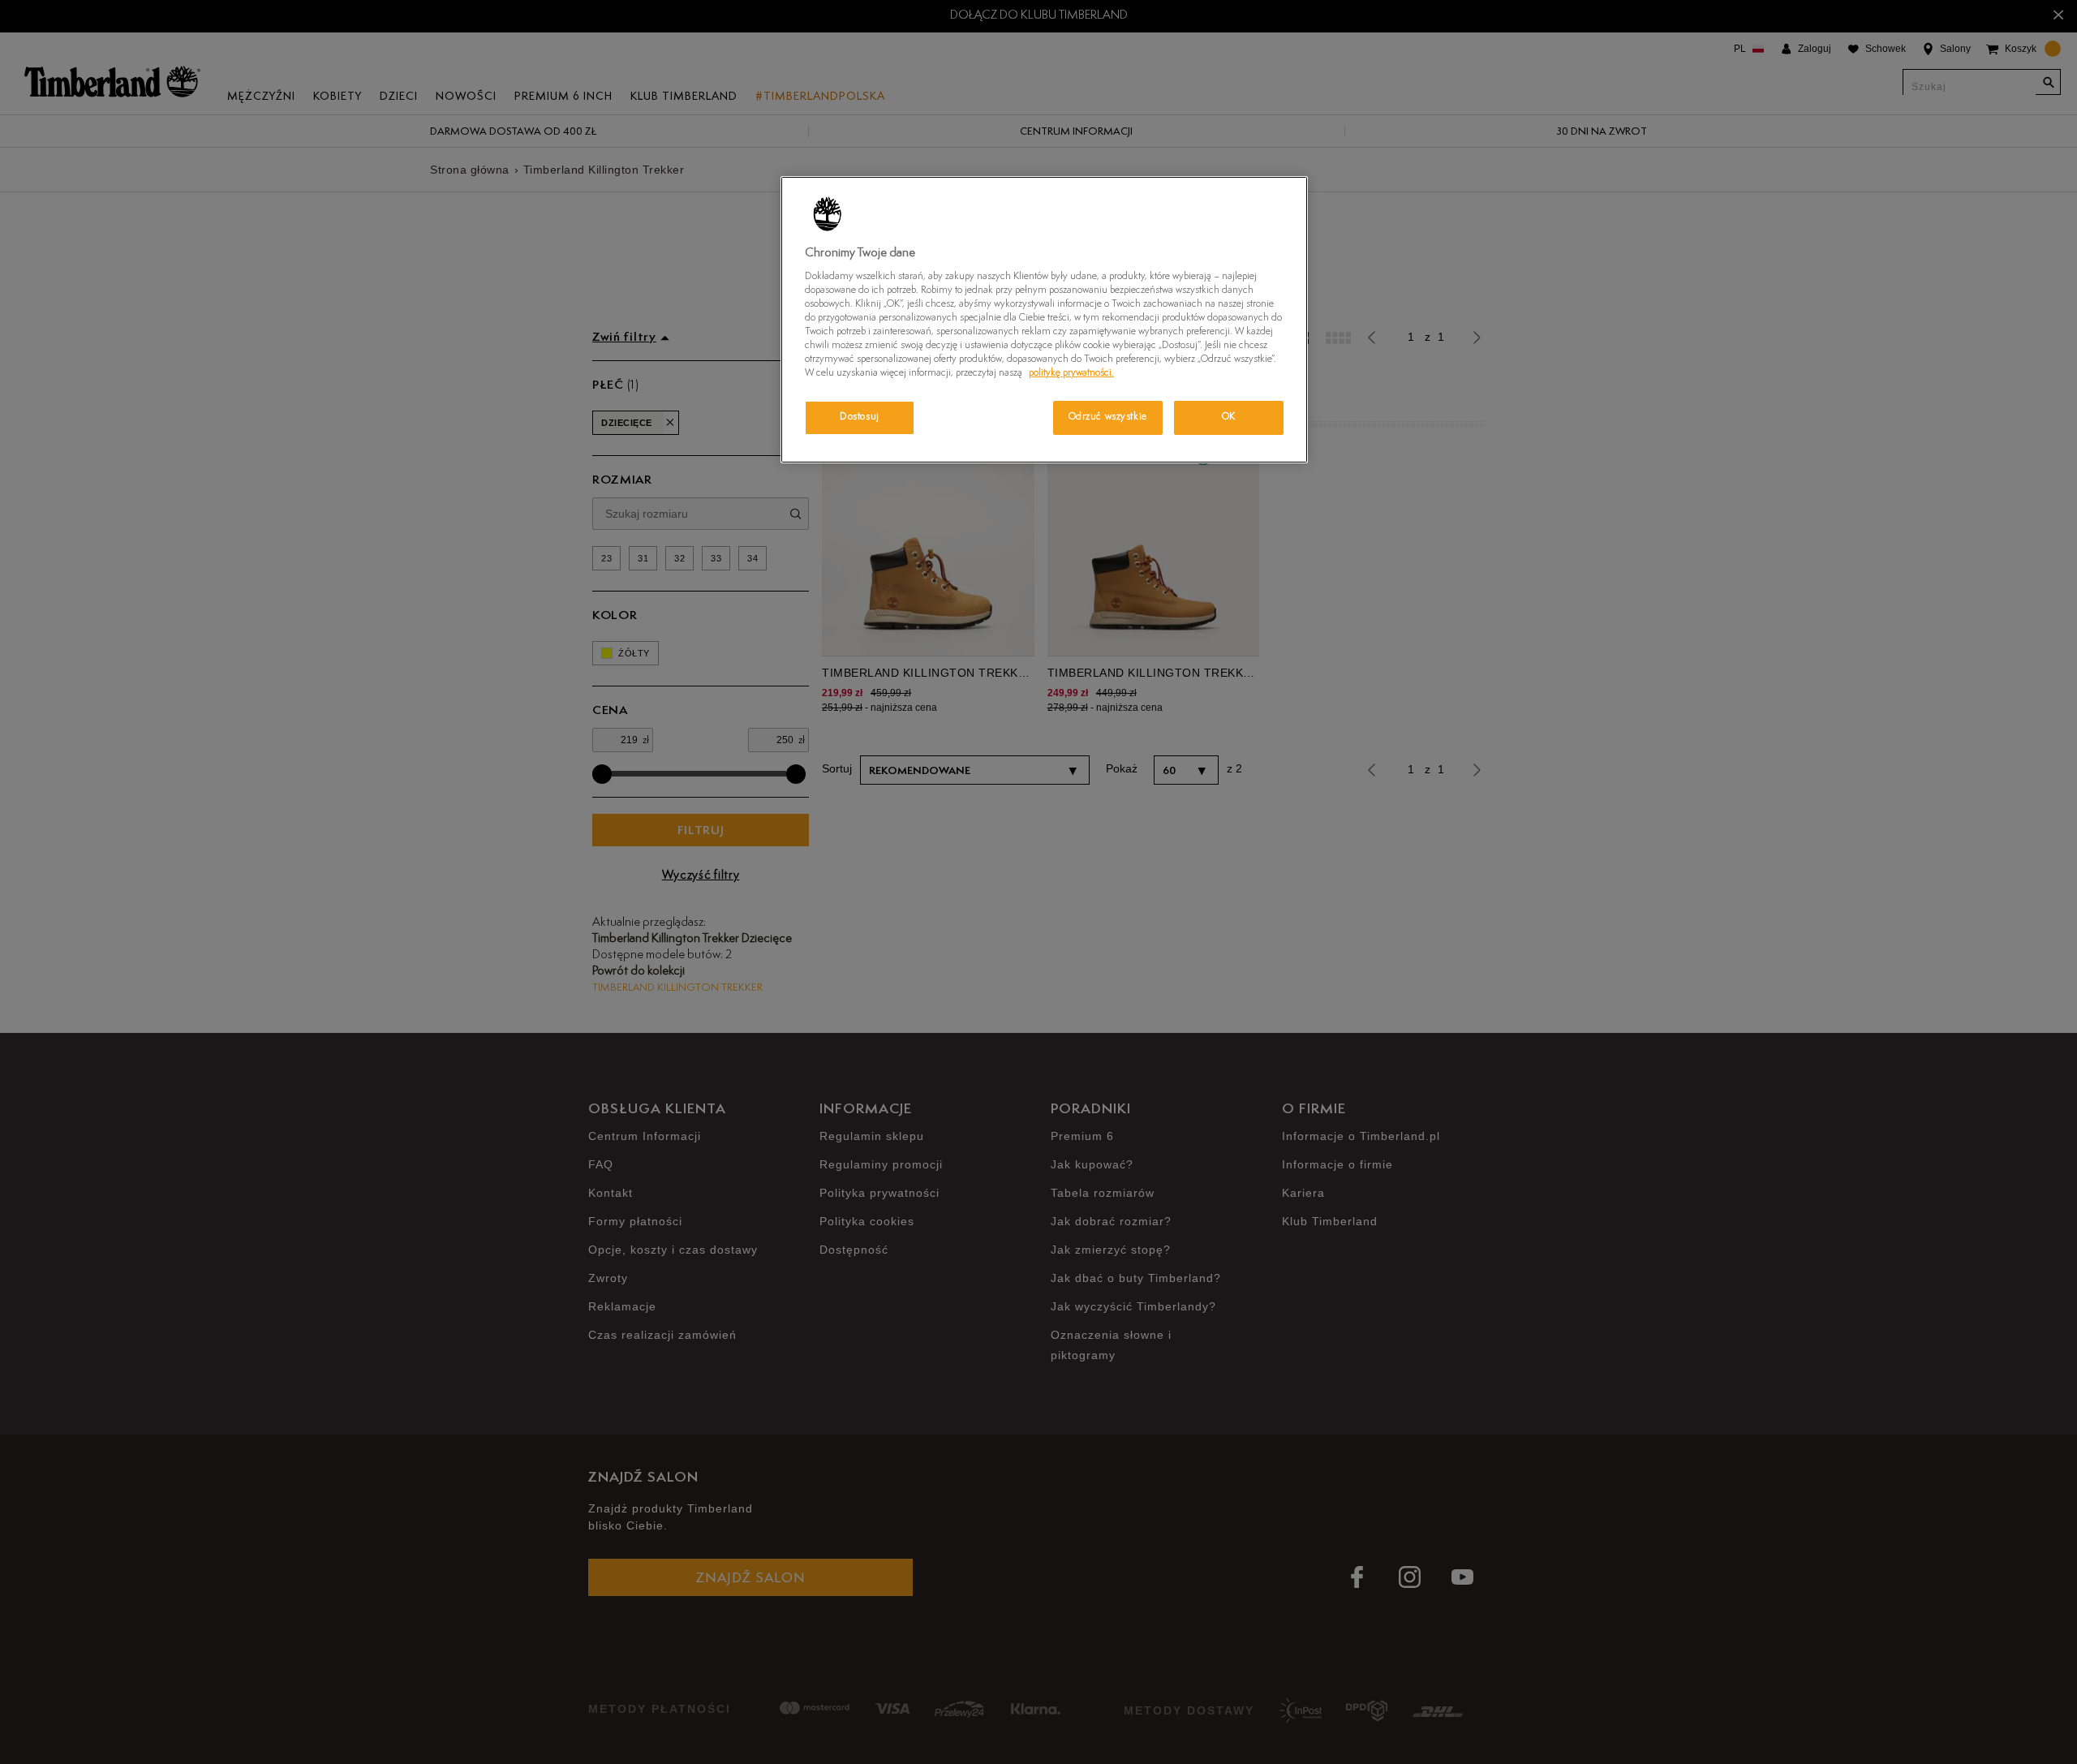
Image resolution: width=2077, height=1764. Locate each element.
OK (1229, 417)
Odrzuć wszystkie (1108, 417)
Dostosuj (860, 417)
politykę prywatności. (1071, 373)
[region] (1044, 320)
